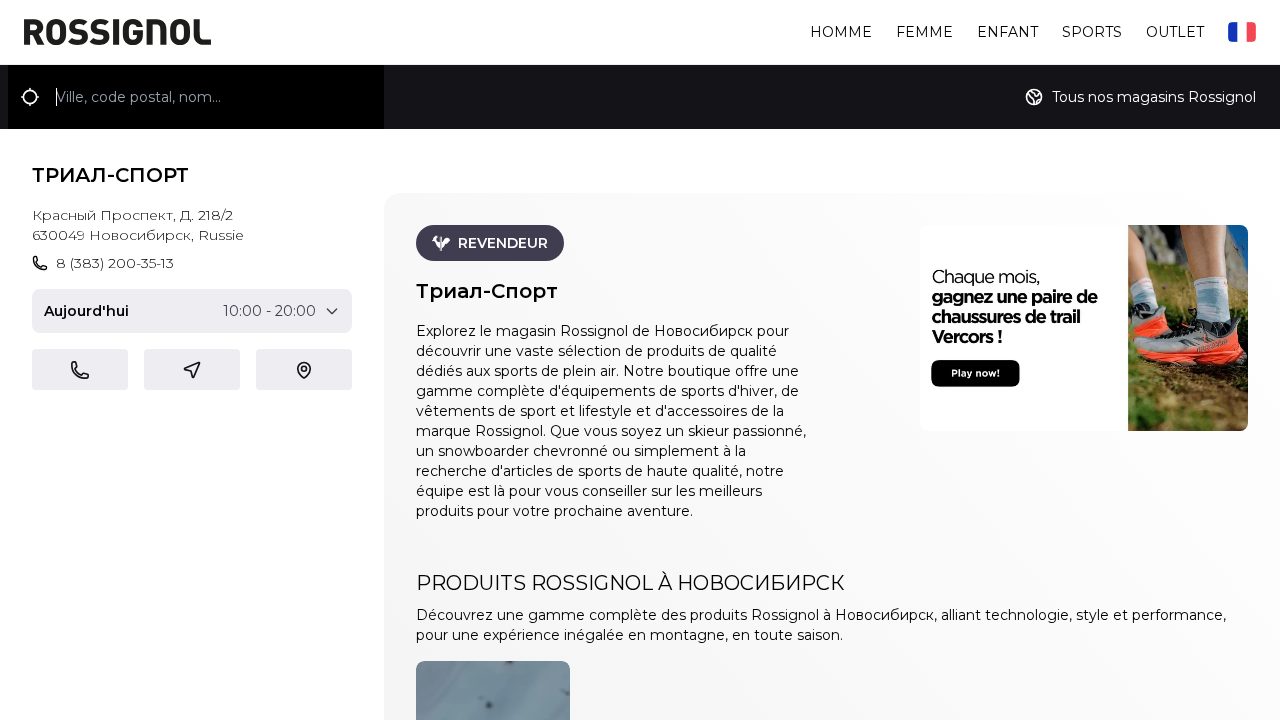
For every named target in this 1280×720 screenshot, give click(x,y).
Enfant (1007, 32)
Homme (841, 32)
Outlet (1175, 32)
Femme (924, 32)
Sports (1092, 32)
